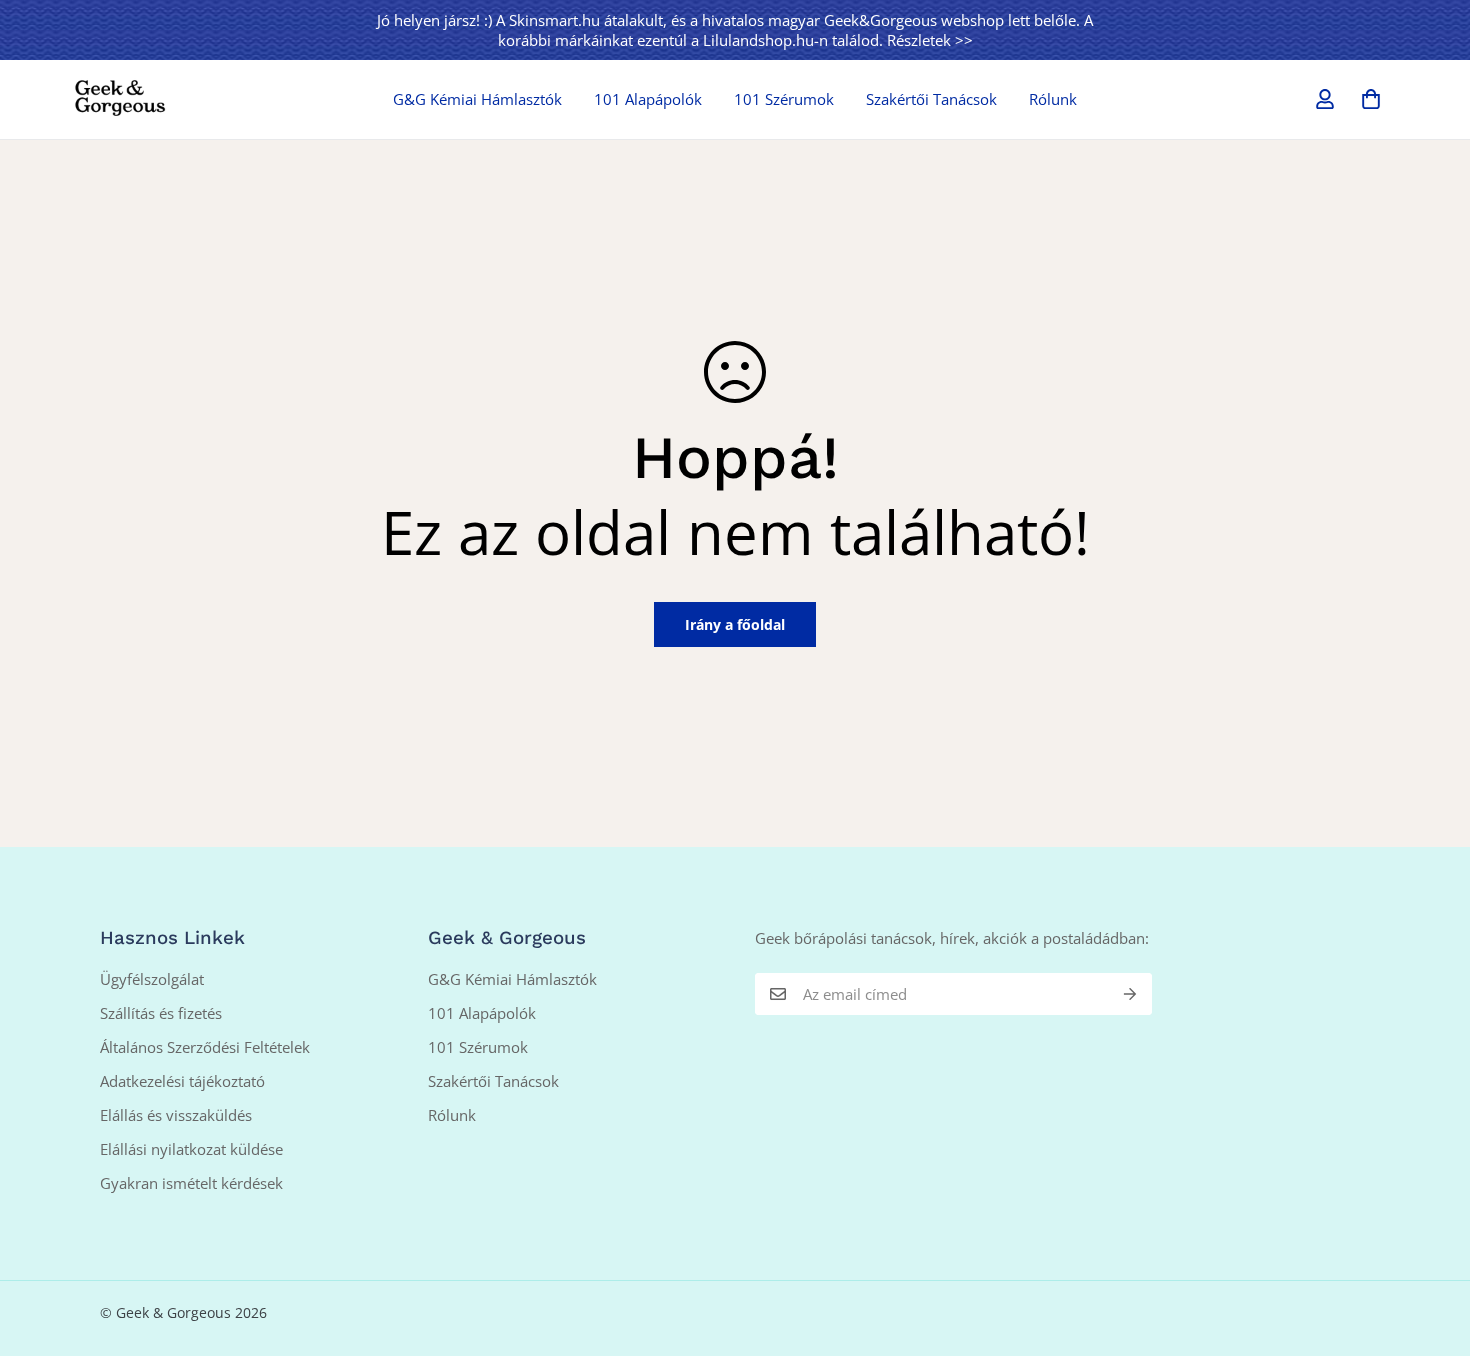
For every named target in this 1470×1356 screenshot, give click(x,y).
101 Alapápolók (648, 99)
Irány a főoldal (735, 624)
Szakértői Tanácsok (931, 99)
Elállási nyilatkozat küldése (191, 1149)
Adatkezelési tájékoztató (182, 1081)
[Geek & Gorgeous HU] (120, 99)
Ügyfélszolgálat (152, 979)
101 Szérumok (784, 99)
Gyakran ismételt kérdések (191, 1183)
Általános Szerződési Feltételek (205, 1047)
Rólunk (1053, 99)
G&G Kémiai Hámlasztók (477, 99)
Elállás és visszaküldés (176, 1115)
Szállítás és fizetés (161, 1013)
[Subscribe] (1130, 994)
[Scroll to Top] (1431, 1247)
